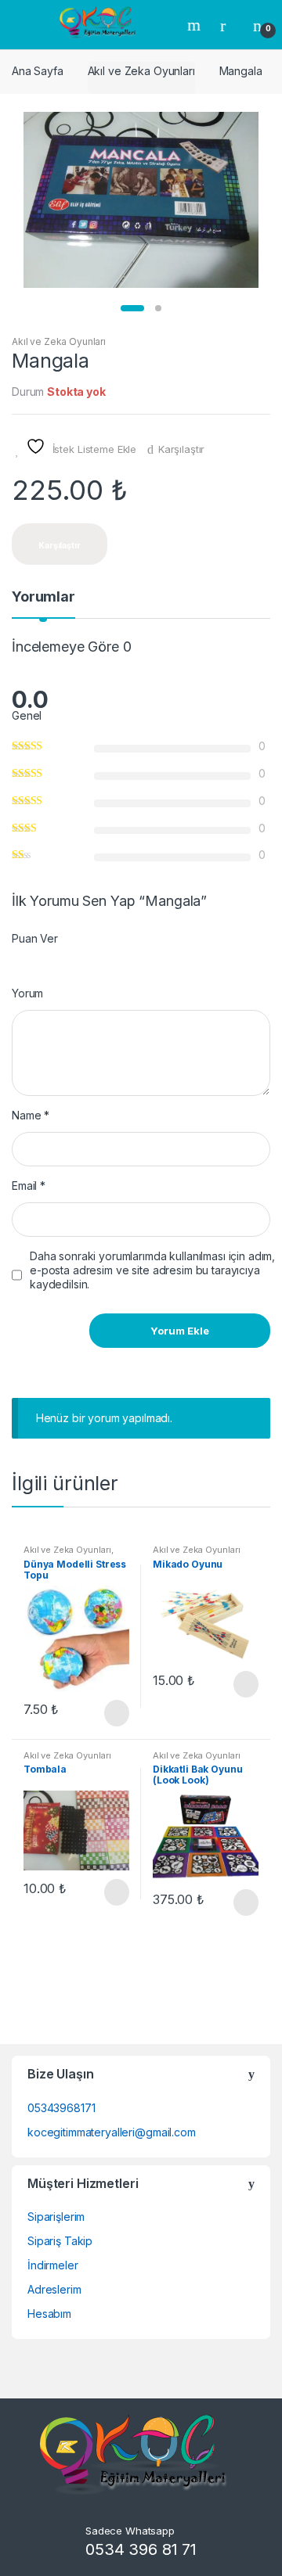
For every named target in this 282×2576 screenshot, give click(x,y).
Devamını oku (115, 1713)
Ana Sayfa (38, 71)
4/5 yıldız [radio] (62, 961)
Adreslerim (54, 2289)
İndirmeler (53, 2265)
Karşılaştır (181, 449)
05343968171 (61, 2108)
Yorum (27, 993)
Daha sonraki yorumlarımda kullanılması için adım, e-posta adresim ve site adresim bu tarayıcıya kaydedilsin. (152, 1270)
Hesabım (49, 2314)
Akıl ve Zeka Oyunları (141, 71)
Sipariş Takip (60, 2241)
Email (29, 1186)
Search (196, 25)
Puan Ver (35, 938)
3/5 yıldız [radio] (47, 961)
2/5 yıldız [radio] (32, 961)
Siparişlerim (56, 2217)
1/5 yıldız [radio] (17, 961)
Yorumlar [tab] (43, 597)
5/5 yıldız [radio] (77, 961)
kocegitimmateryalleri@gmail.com (112, 2132)
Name (31, 1115)
